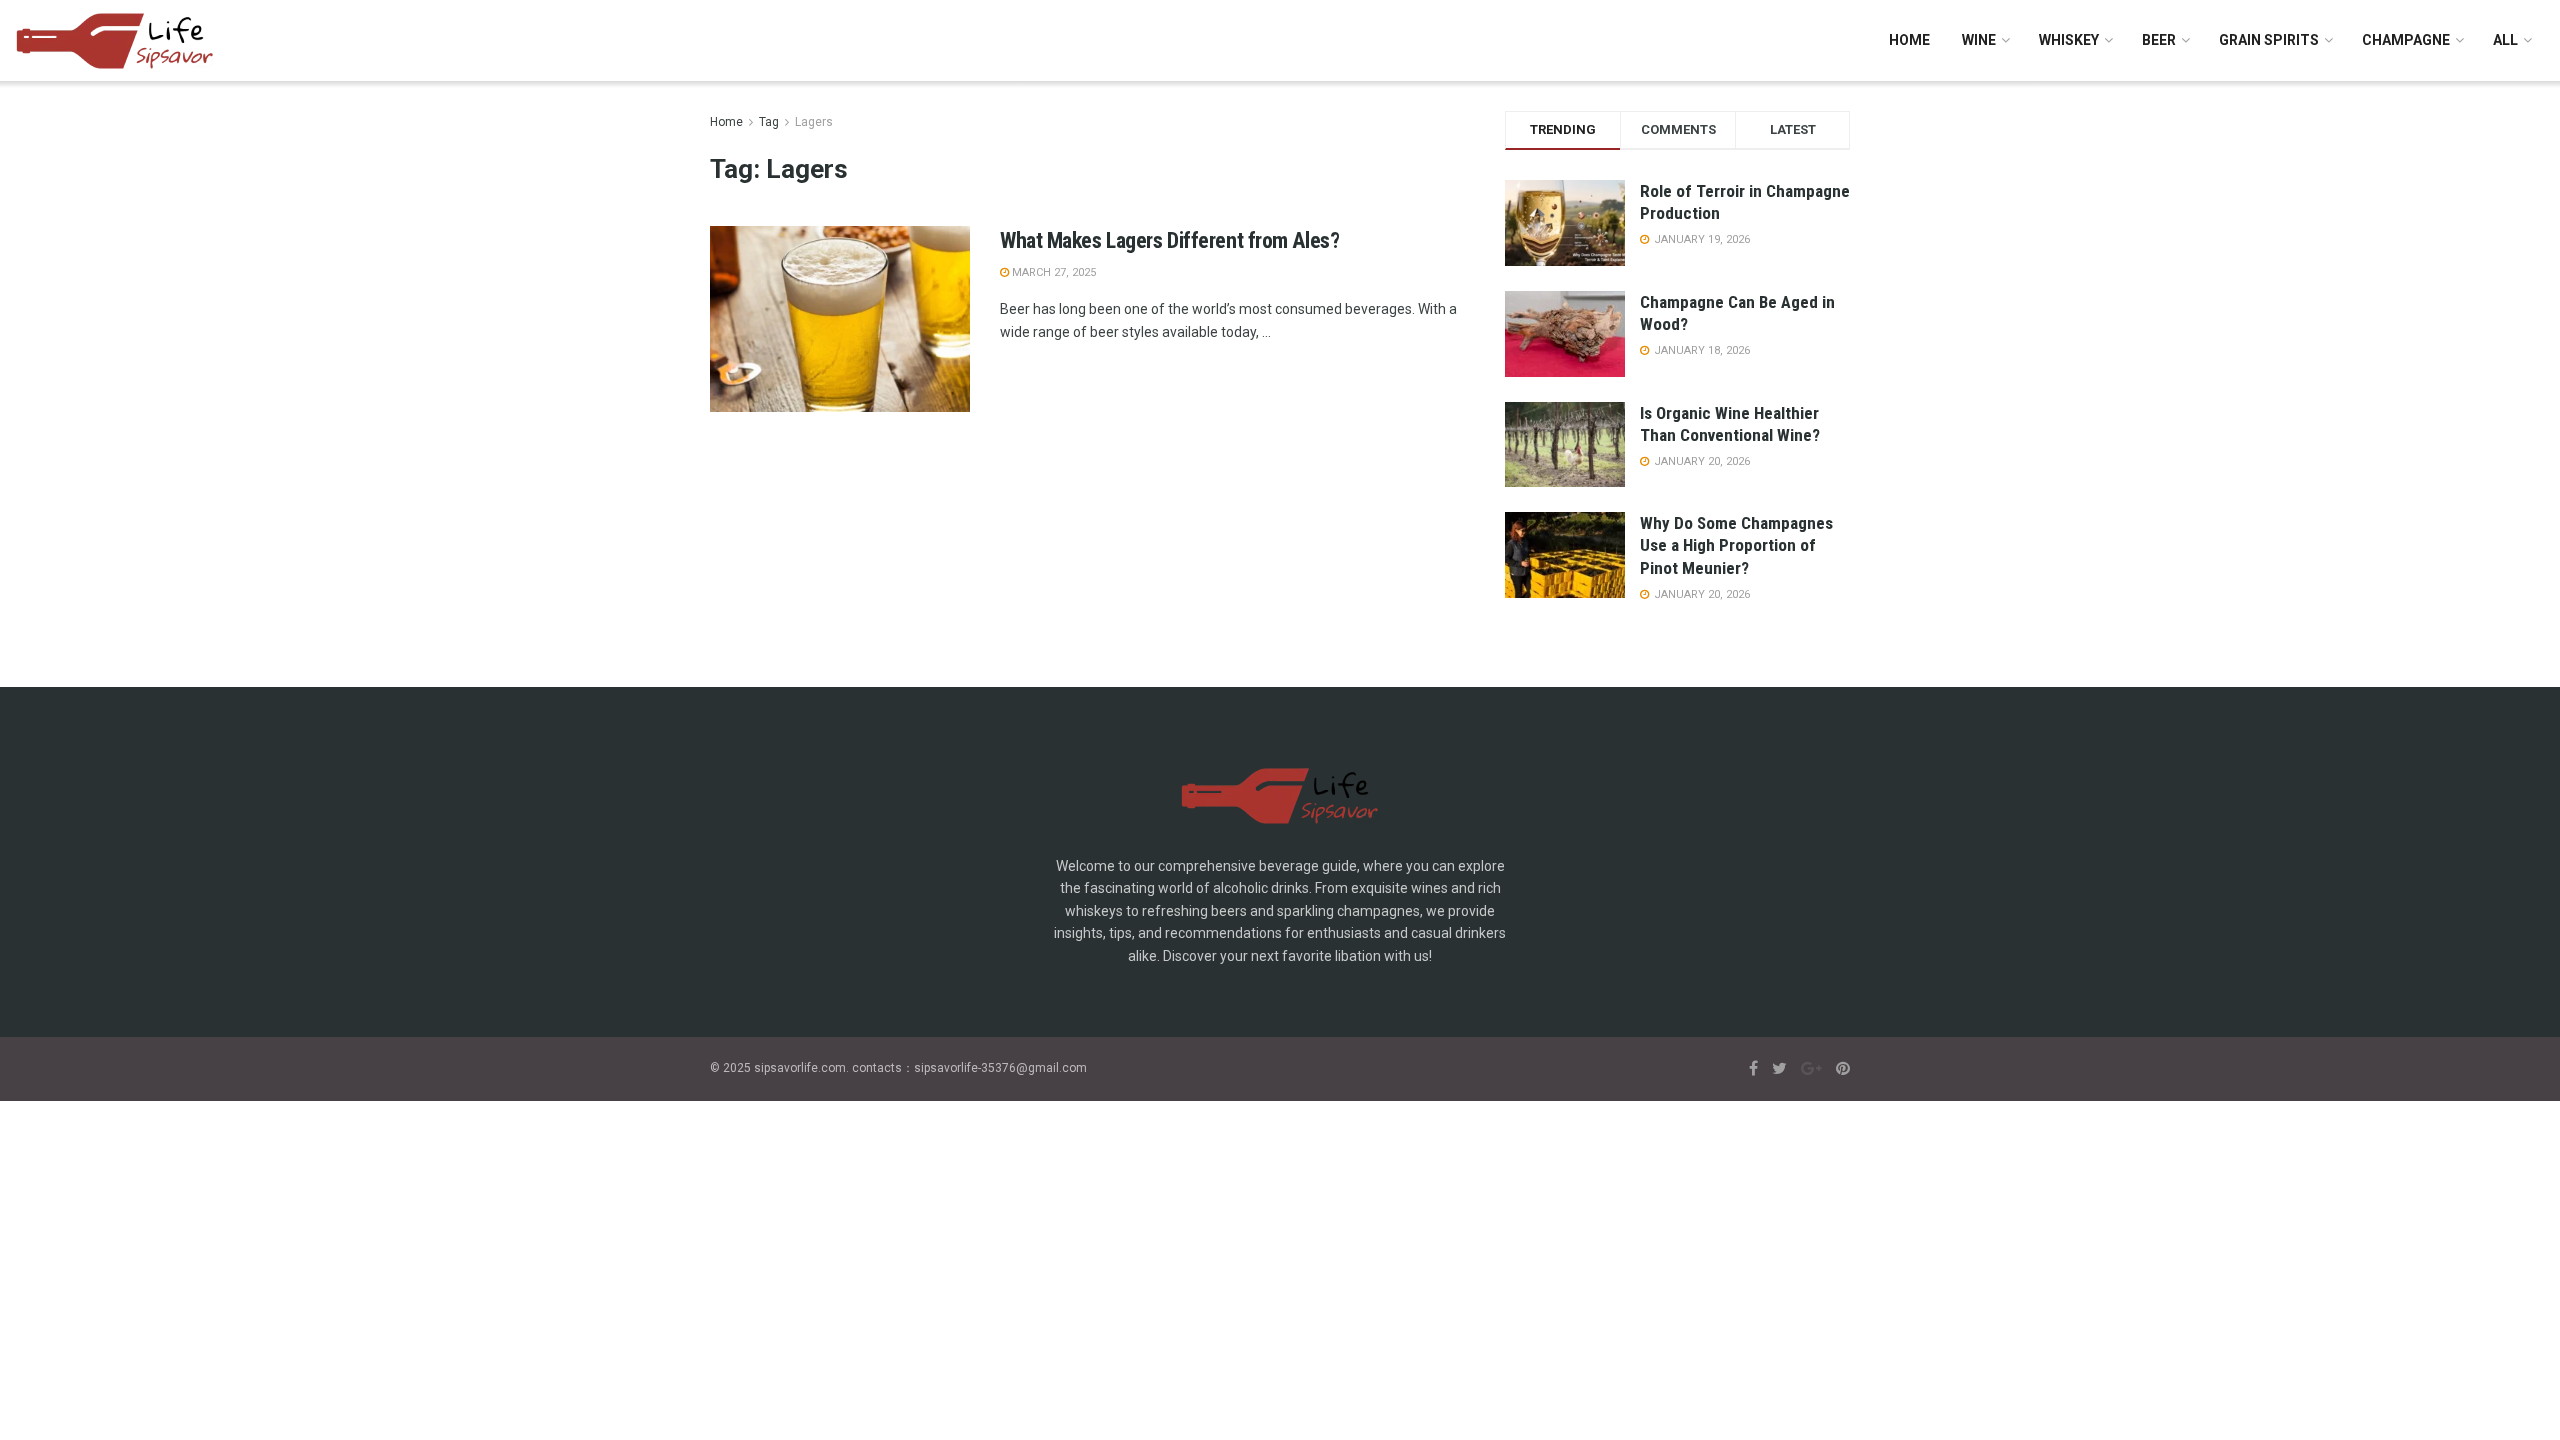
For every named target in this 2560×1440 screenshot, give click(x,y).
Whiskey (2069, 40)
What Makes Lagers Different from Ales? (1169, 240)
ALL (2505, 40)
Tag (769, 122)
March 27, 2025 (1052, 272)
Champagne (2406, 40)
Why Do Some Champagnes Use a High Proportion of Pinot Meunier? (1736, 545)
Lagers (814, 122)
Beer (2159, 40)
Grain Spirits (2269, 40)
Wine (1979, 40)
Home (1909, 40)
